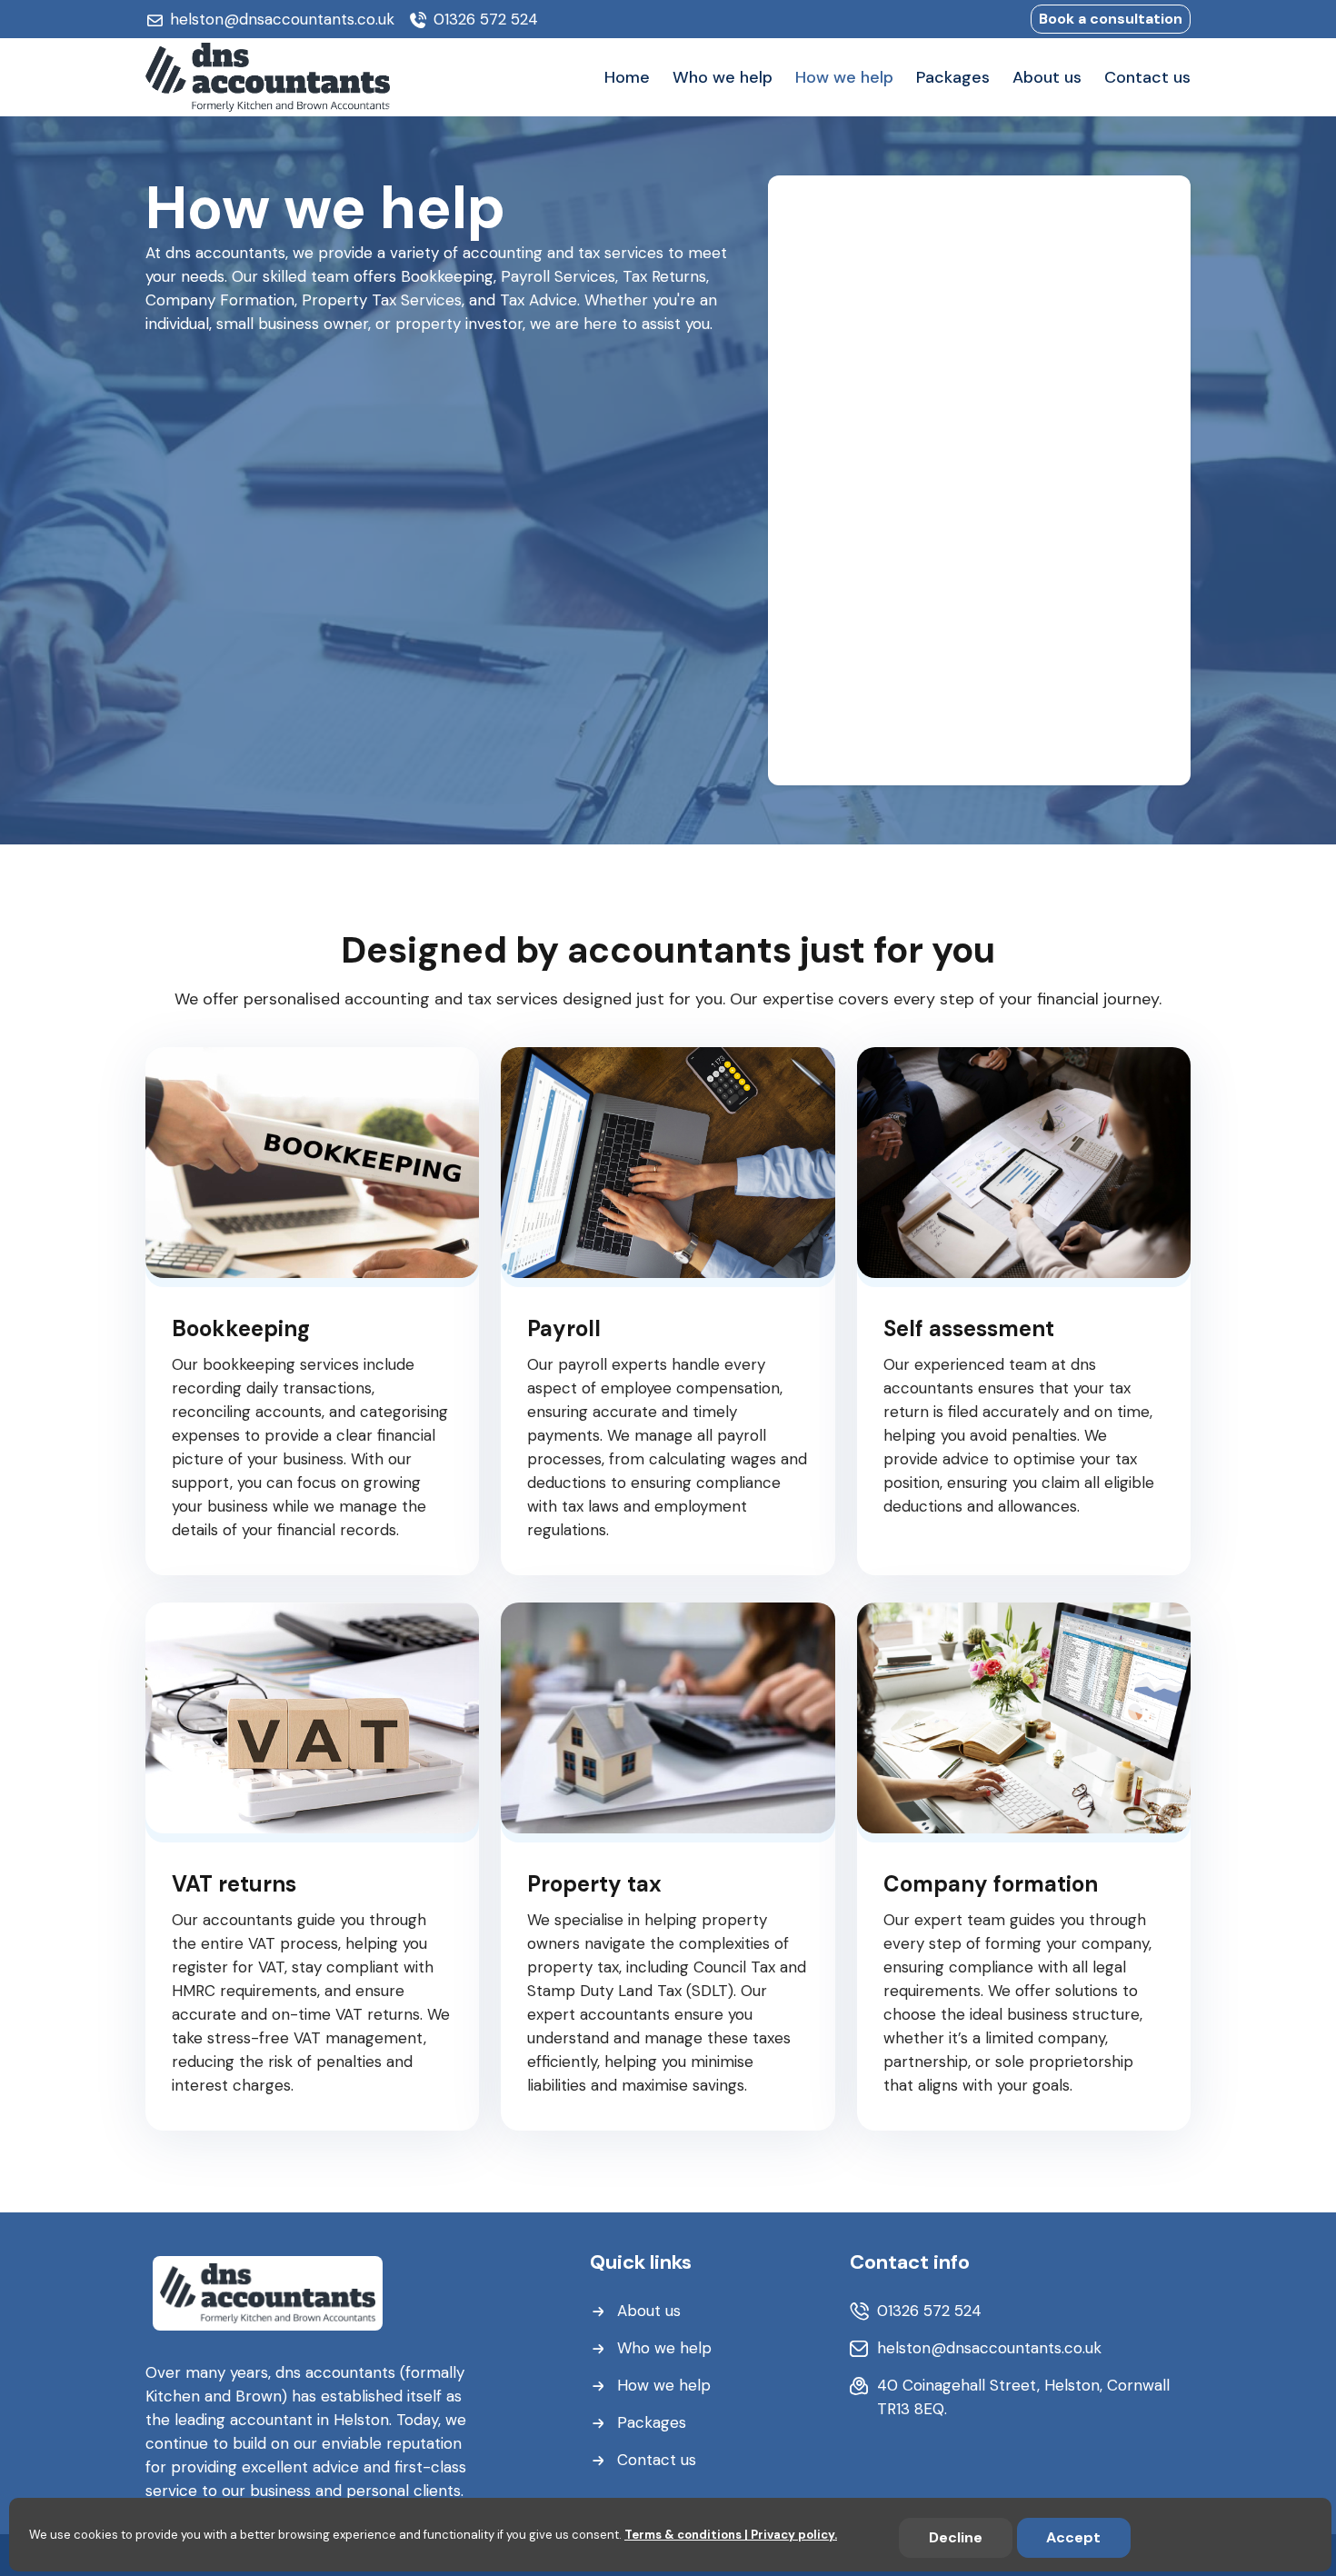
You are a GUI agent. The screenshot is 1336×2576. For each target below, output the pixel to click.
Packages (652, 2422)
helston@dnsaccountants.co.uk (282, 19)
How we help (664, 2385)
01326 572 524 (486, 19)
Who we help (664, 2348)
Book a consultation (1111, 19)
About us (649, 2311)
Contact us (657, 2460)
